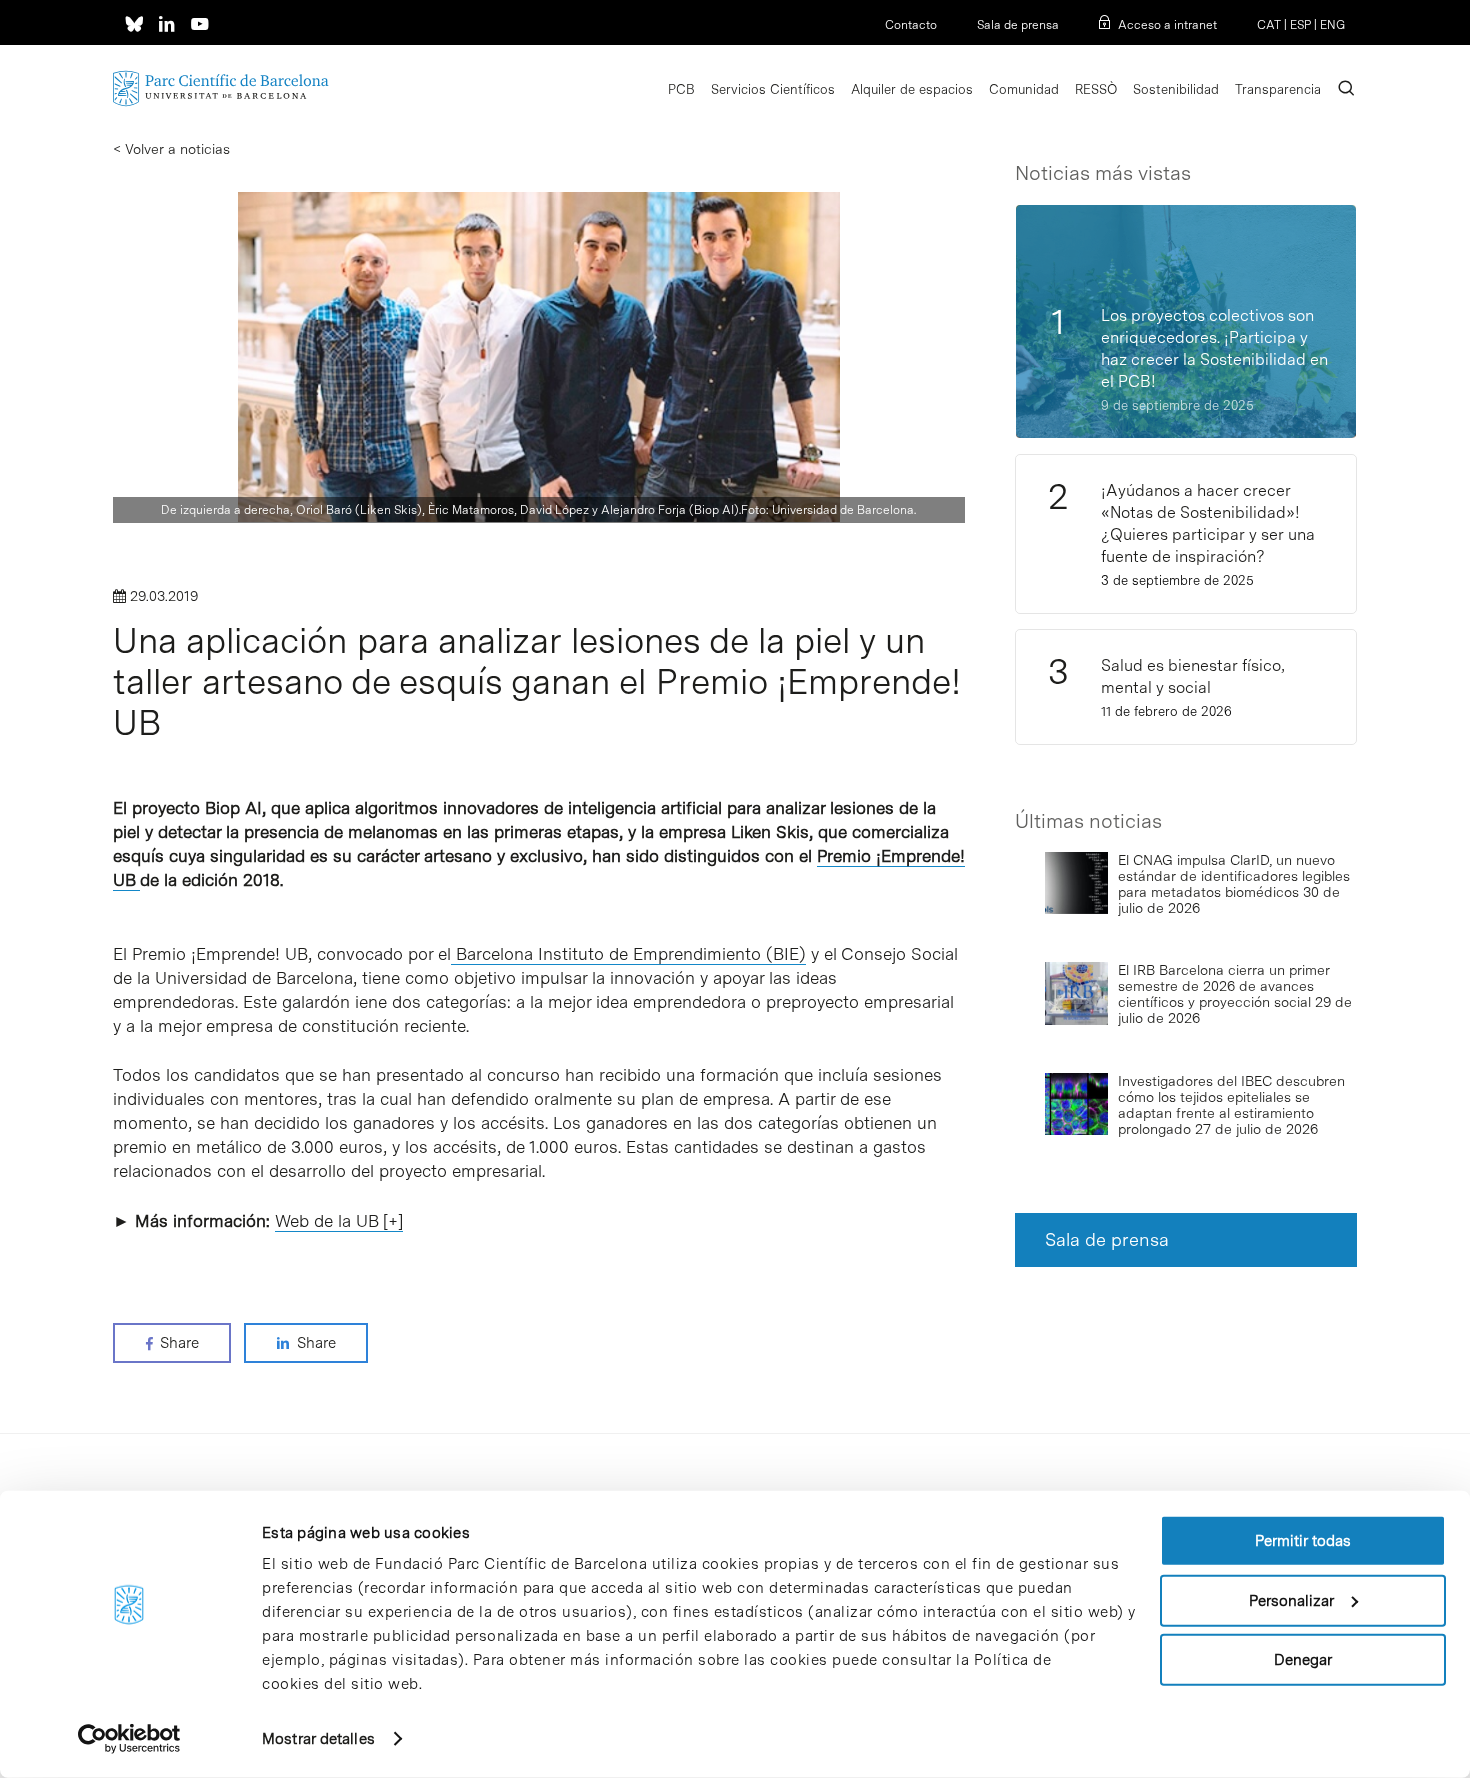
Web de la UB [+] (339, 1221)
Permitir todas (1303, 1541)
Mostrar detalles (318, 1739)
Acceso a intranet (1167, 25)
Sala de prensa (1018, 25)
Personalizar (1291, 1600)
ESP (1300, 25)
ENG (1332, 25)
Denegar (1303, 1660)
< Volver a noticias (171, 149)
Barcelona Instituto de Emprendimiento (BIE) (628, 954)
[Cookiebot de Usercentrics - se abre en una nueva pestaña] (129, 1739)
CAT (1269, 25)
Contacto (911, 25)
